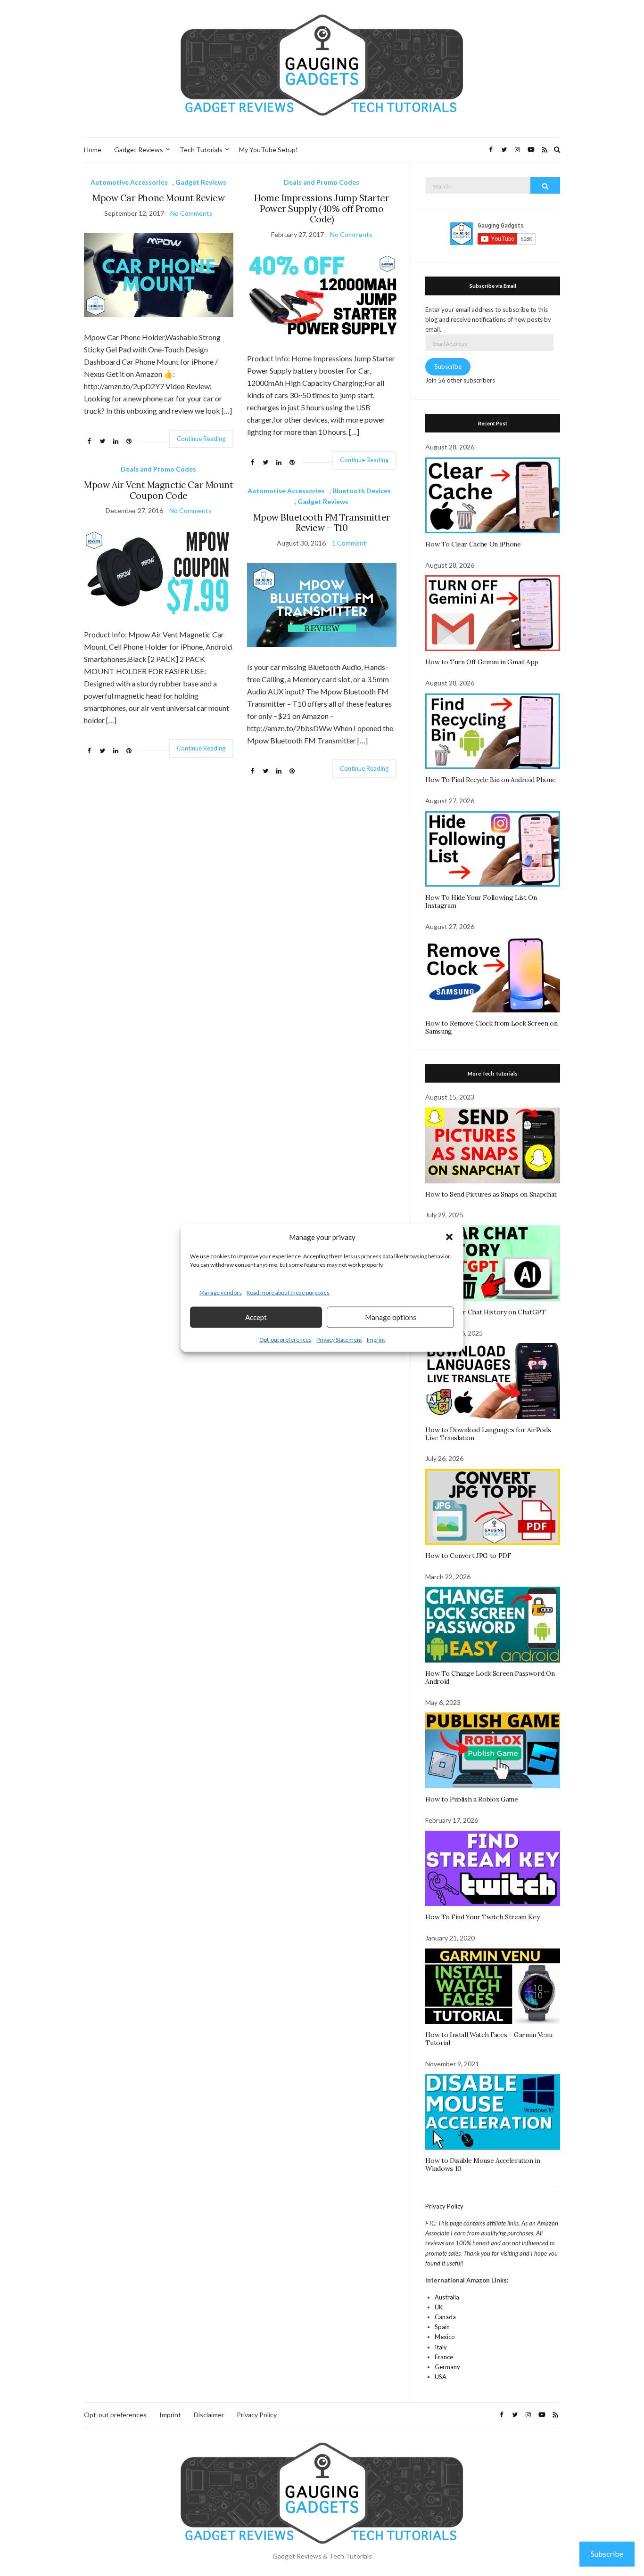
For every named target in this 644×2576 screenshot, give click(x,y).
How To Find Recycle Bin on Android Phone (490, 780)
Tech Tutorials (201, 150)
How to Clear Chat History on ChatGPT (485, 1312)
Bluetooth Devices (362, 491)
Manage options (391, 1317)
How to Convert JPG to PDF (468, 1556)
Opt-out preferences (285, 1339)
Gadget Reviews (139, 150)
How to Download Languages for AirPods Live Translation (488, 1434)
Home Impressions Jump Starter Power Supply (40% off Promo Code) (322, 209)
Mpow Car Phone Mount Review (158, 198)
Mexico (445, 2337)
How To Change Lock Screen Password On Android (490, 1677)
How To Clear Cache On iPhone (473, 544)
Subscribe (448, 367)
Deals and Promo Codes (322, 182)
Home (93, 150)
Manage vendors (221, 1292)
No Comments (191, 213)
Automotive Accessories (129, 182)
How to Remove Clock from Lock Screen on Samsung (491, 1027)
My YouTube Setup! (268, 150)
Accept (256, 1317)
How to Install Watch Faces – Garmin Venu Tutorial (489, 2039)
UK (439, 2307)
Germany (447, 2367)
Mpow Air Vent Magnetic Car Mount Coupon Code (158, 490)
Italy (441, 2347)
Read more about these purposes (288, 1292)
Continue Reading (201, 439)
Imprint (376, 1339)
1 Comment (349, 543)
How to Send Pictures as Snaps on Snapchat (491, 1194)
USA (441, 2377)
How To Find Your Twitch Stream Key (482, 1917)
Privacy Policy (444, 2206)
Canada (445, 2317)
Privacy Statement (339, 1339)
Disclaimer (209, 2415)
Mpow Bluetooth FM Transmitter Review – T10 (322, 523)
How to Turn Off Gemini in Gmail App (482, 662)
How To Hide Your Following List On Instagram (481, 901)
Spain (442, 2327)
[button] (449, 1237)
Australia (447, 2297)
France (444, 2357)
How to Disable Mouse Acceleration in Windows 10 (483, 2164)
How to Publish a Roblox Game (471, 1799)
